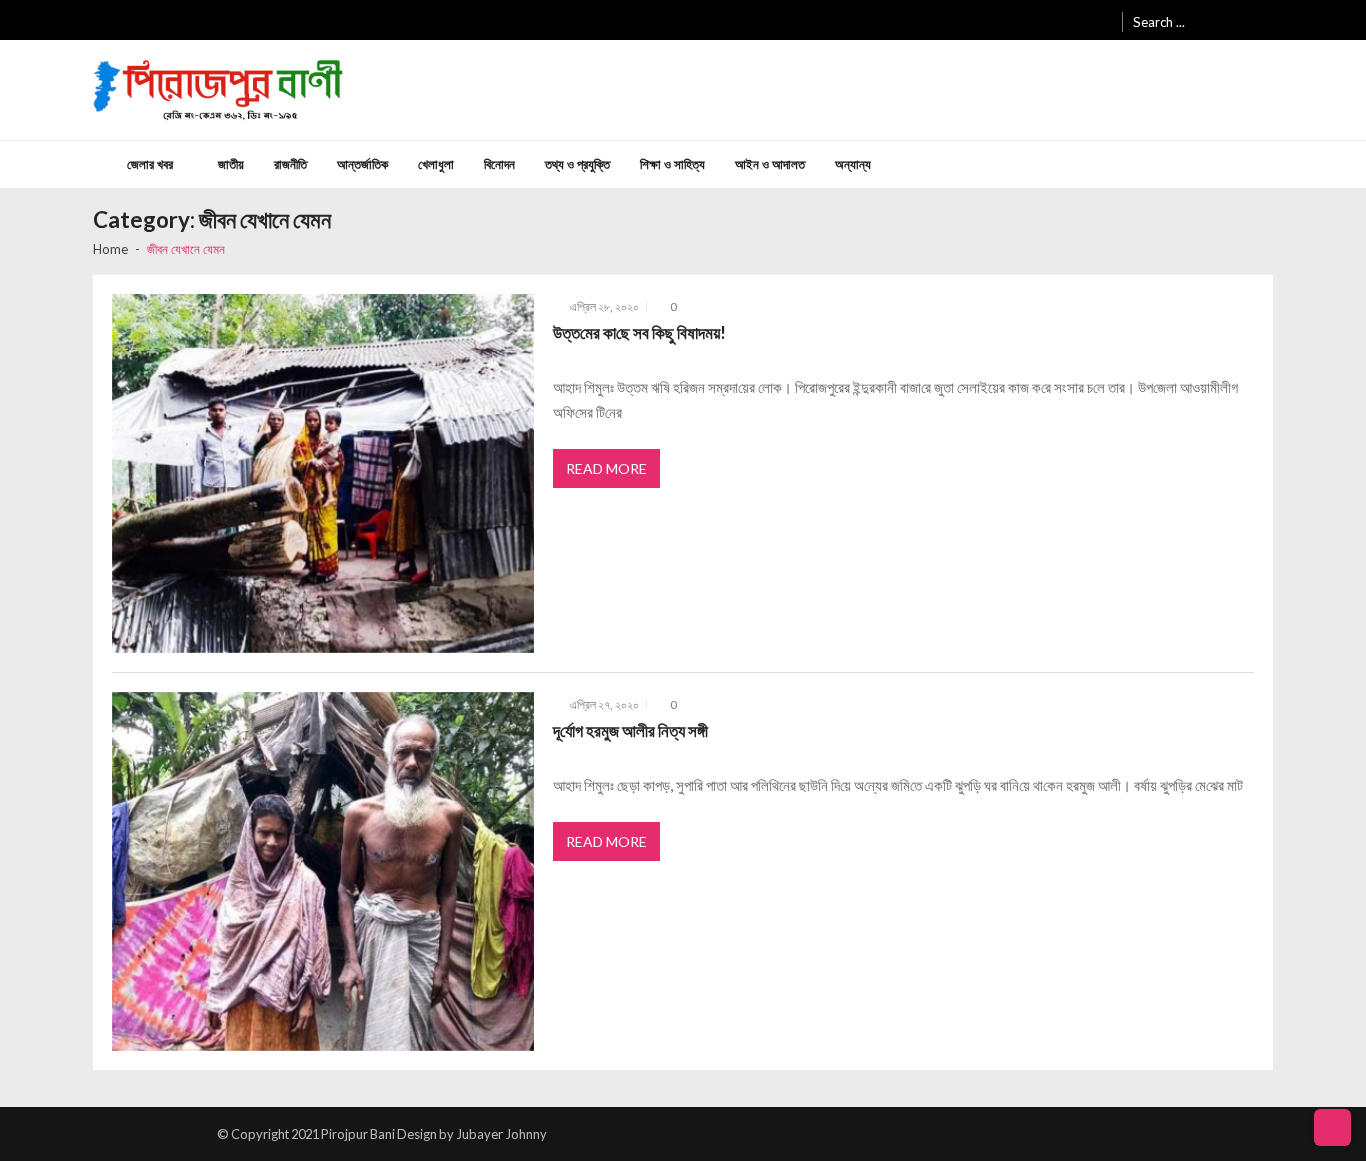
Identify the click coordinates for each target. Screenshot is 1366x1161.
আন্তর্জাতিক (362, 164)
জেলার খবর (150, 164)
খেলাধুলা (436, 164)
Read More (606, 468)
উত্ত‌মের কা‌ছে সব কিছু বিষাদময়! (639, 332)
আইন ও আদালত (770, 164)
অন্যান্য (853, 164)
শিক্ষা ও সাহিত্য (672, 164)
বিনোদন (499, 164)
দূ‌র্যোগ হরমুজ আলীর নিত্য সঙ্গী (630, 730)
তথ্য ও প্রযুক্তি (577, 164)
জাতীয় (231, 164)
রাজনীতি (290, 164)
